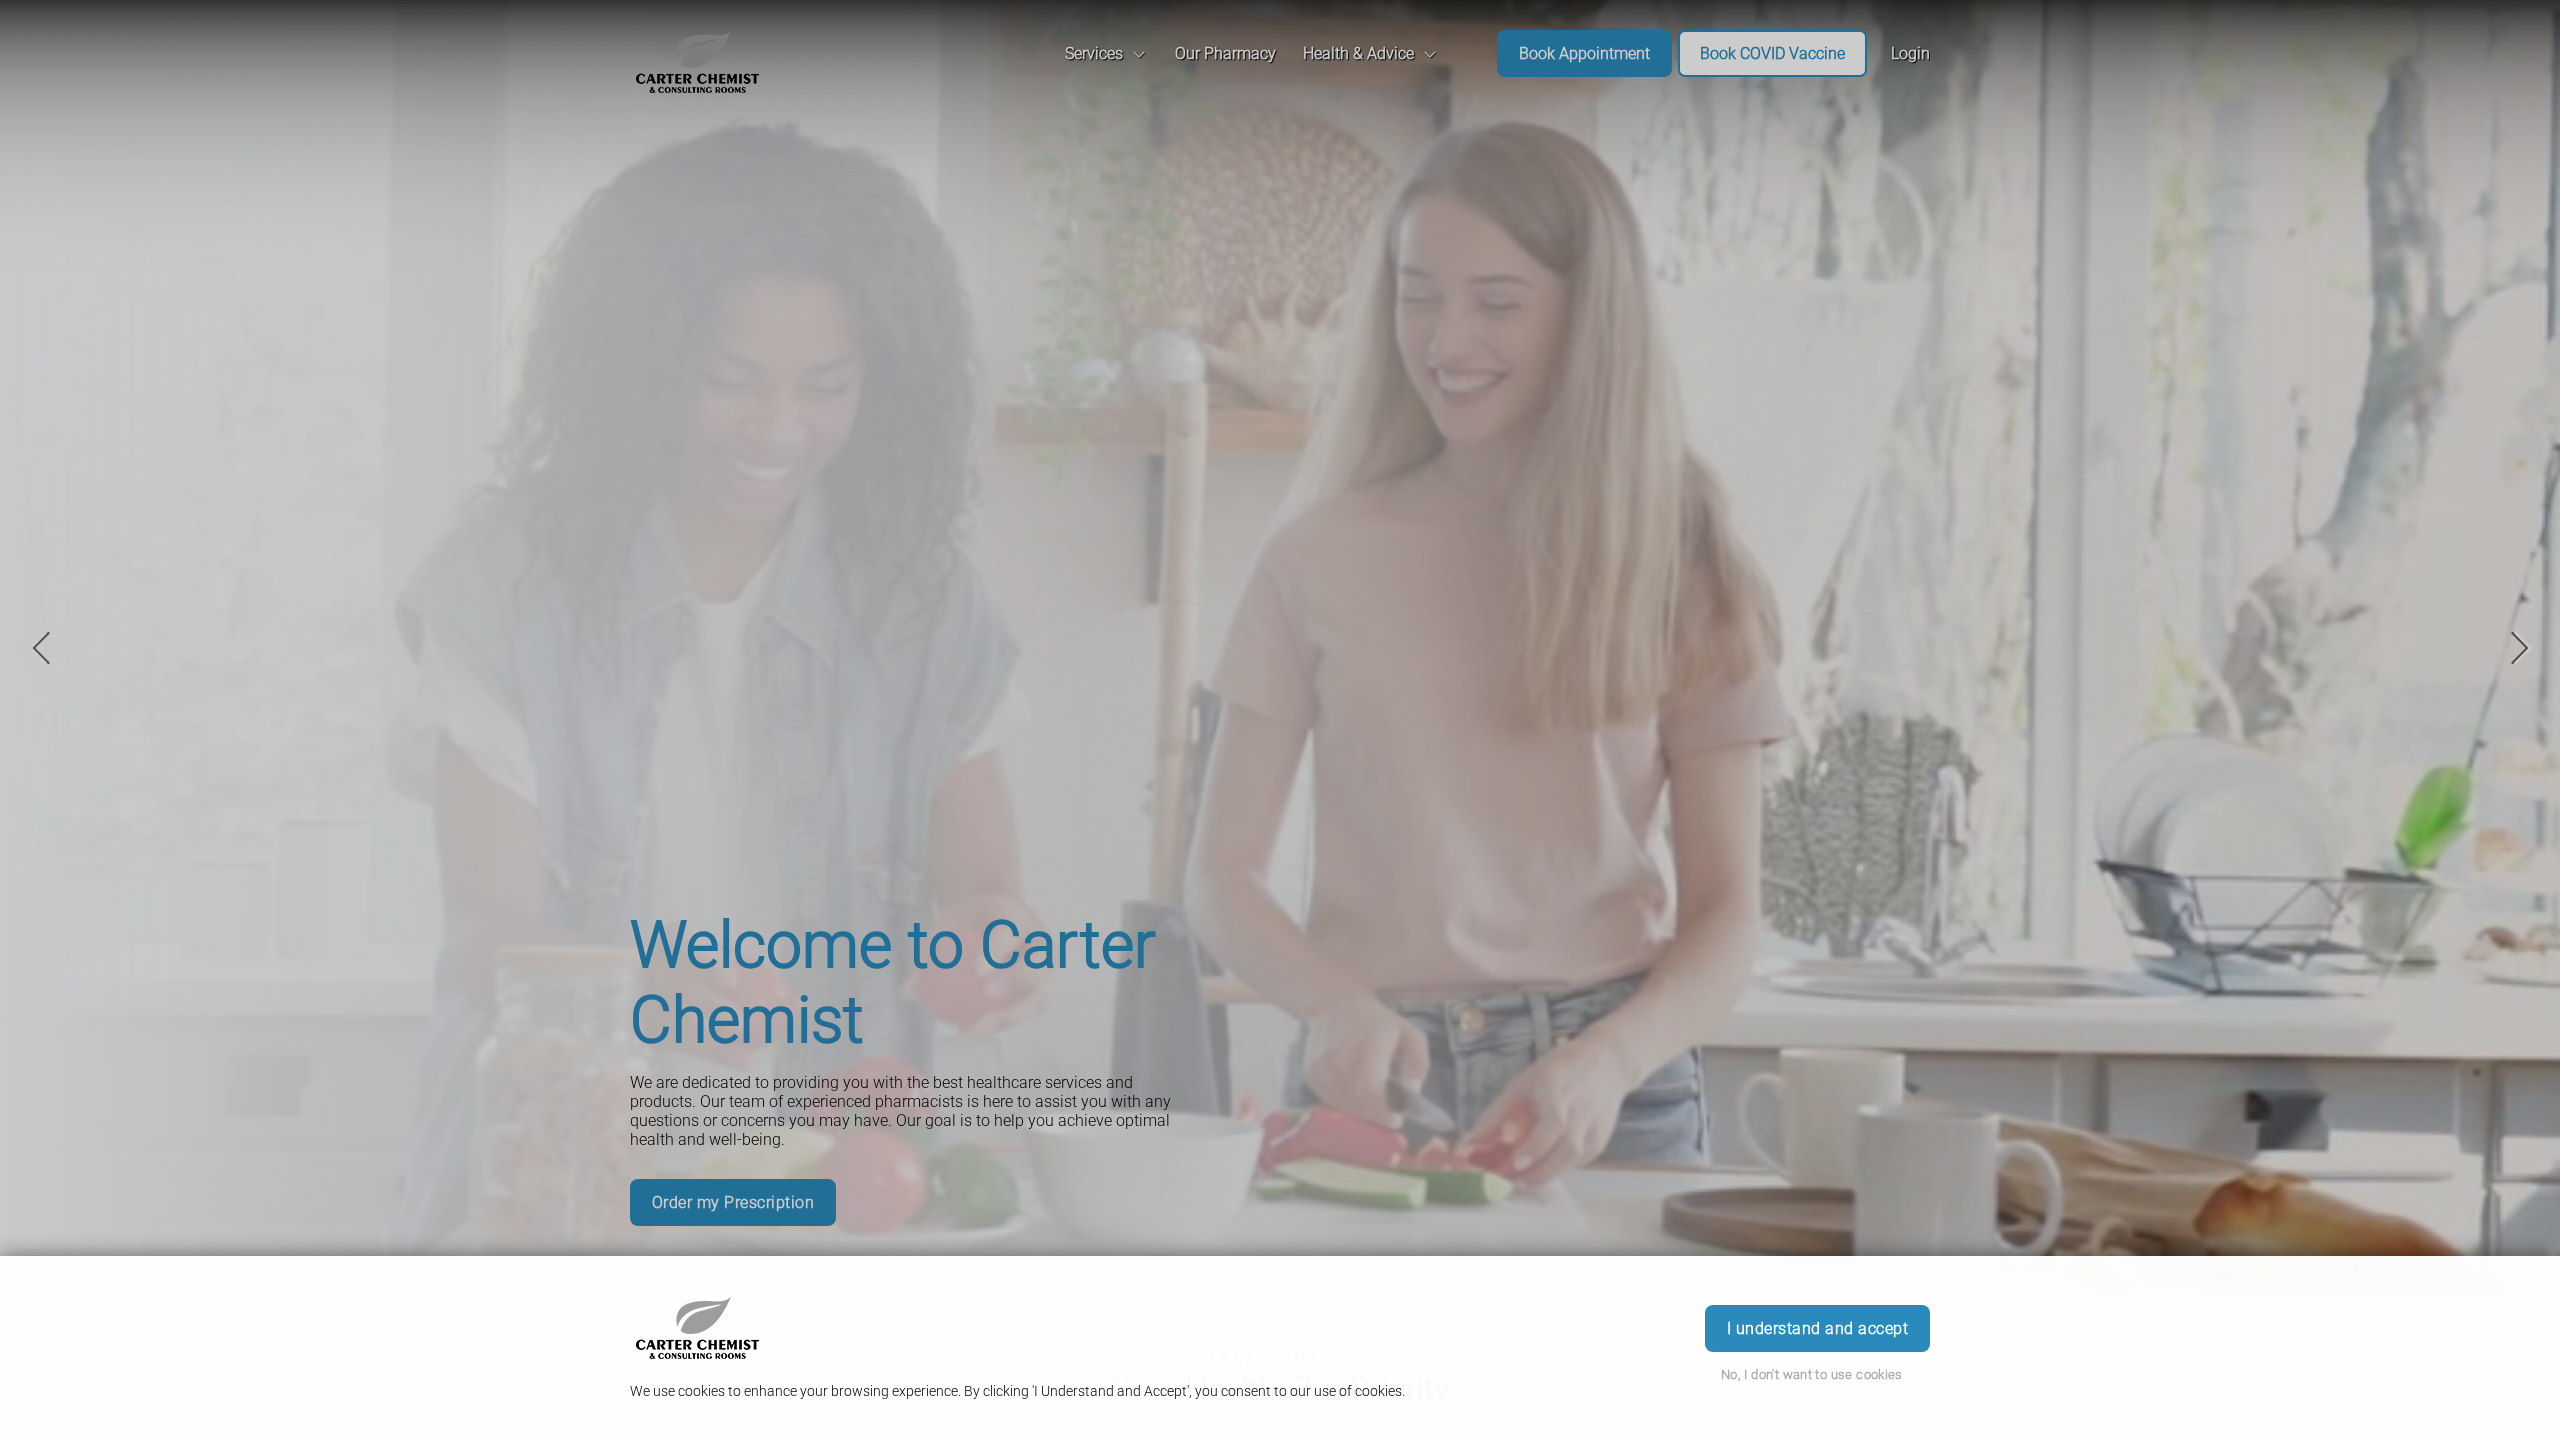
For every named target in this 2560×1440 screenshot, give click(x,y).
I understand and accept (1817, 1328)
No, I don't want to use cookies (1812, 1374)
